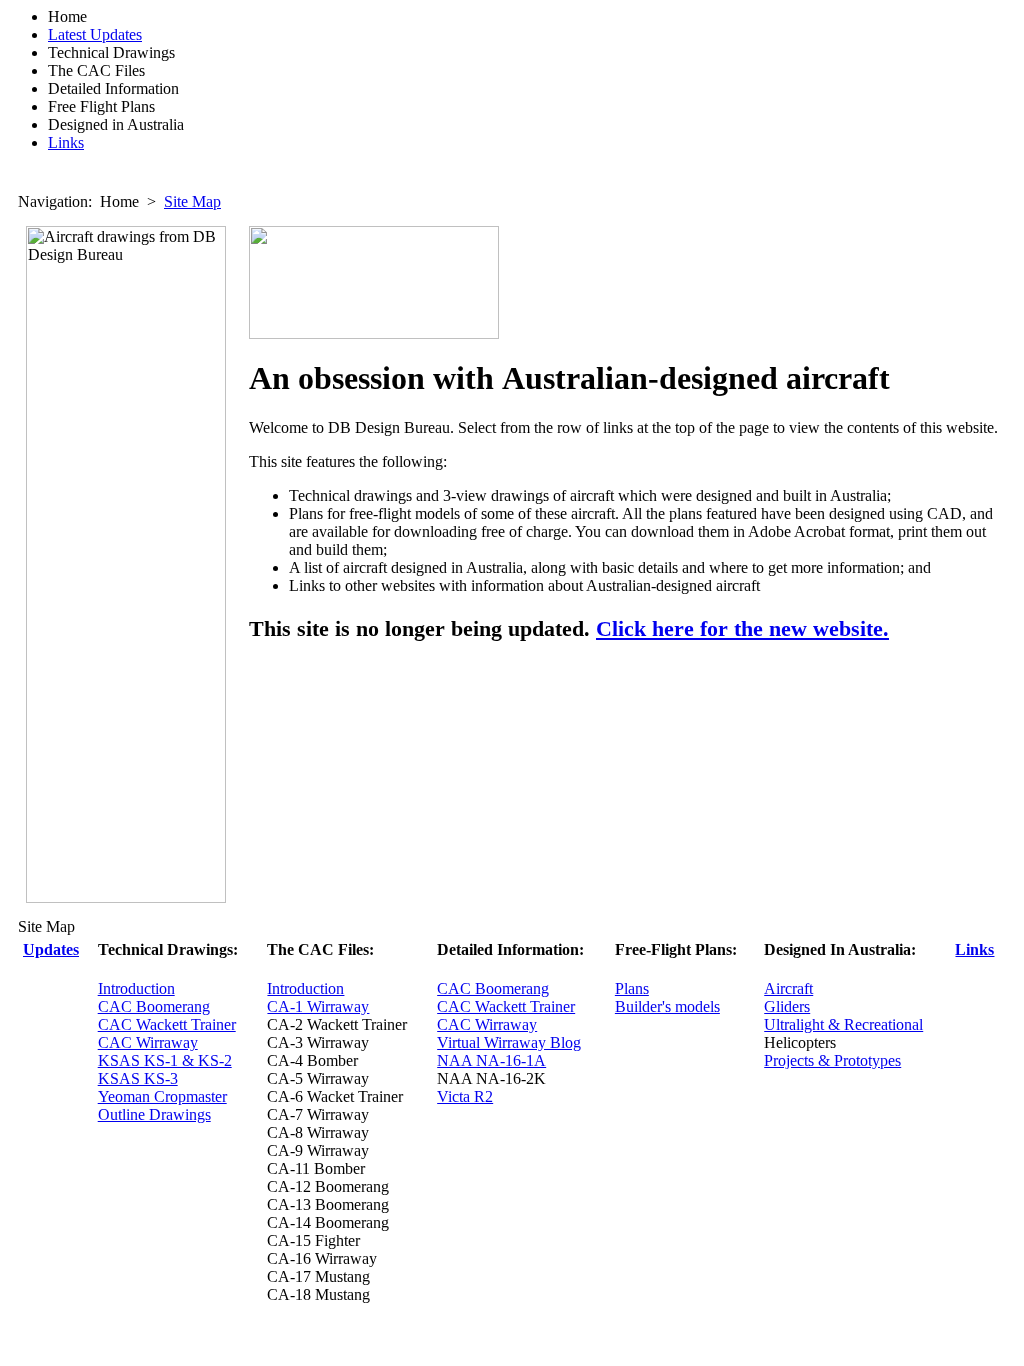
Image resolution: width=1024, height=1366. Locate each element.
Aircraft (788, 988)
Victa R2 (465, 1096)
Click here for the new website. (742, 628)
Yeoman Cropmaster (162, 1096)
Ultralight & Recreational (843, 1024)
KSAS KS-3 (138, 1078)
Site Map (192, 201)
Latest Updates (95, 34)
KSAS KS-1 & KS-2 (165, 1060)
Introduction (136, 988)
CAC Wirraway (148, 1042)
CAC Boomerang (154, 1006)
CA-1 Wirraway (318, 1006)
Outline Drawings (154, 1114)
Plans (632, 988)
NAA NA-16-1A (491, 1060)
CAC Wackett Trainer (167, 1024)
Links (66, 142)
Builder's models (667, 1006)
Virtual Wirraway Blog (509, 1042)
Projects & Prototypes (832, 1060)
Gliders (787, 1006)
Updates (51, 949)
